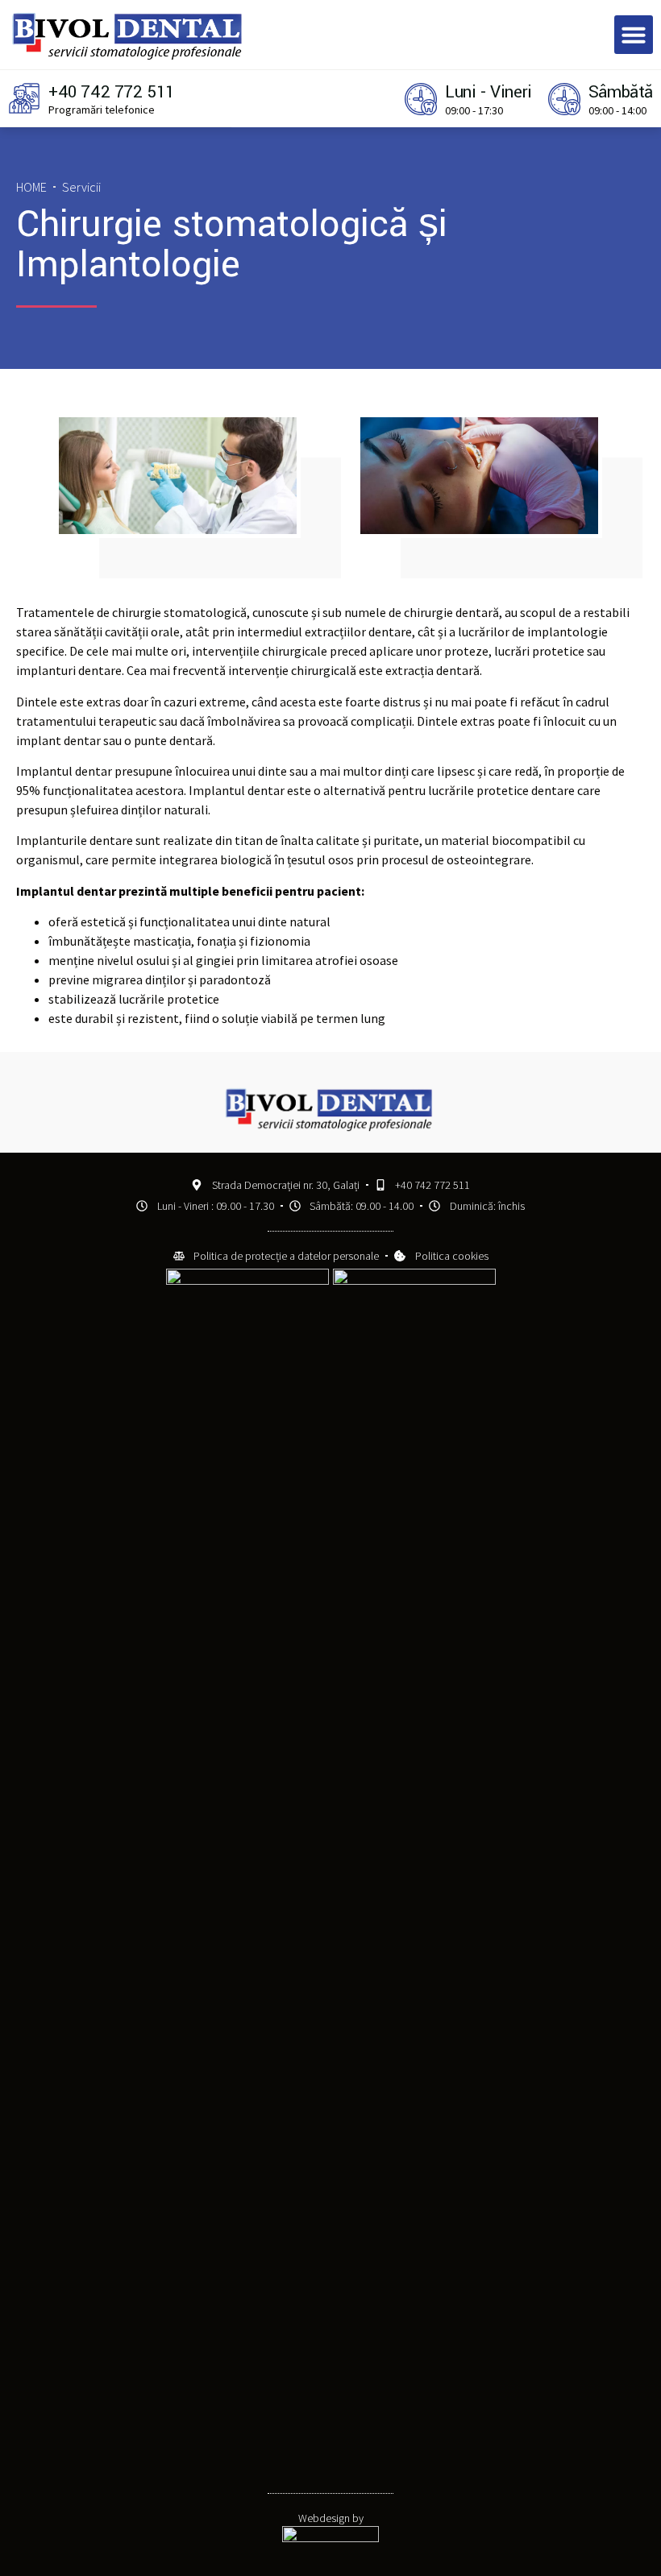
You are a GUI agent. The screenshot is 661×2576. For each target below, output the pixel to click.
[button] (634, 35)
